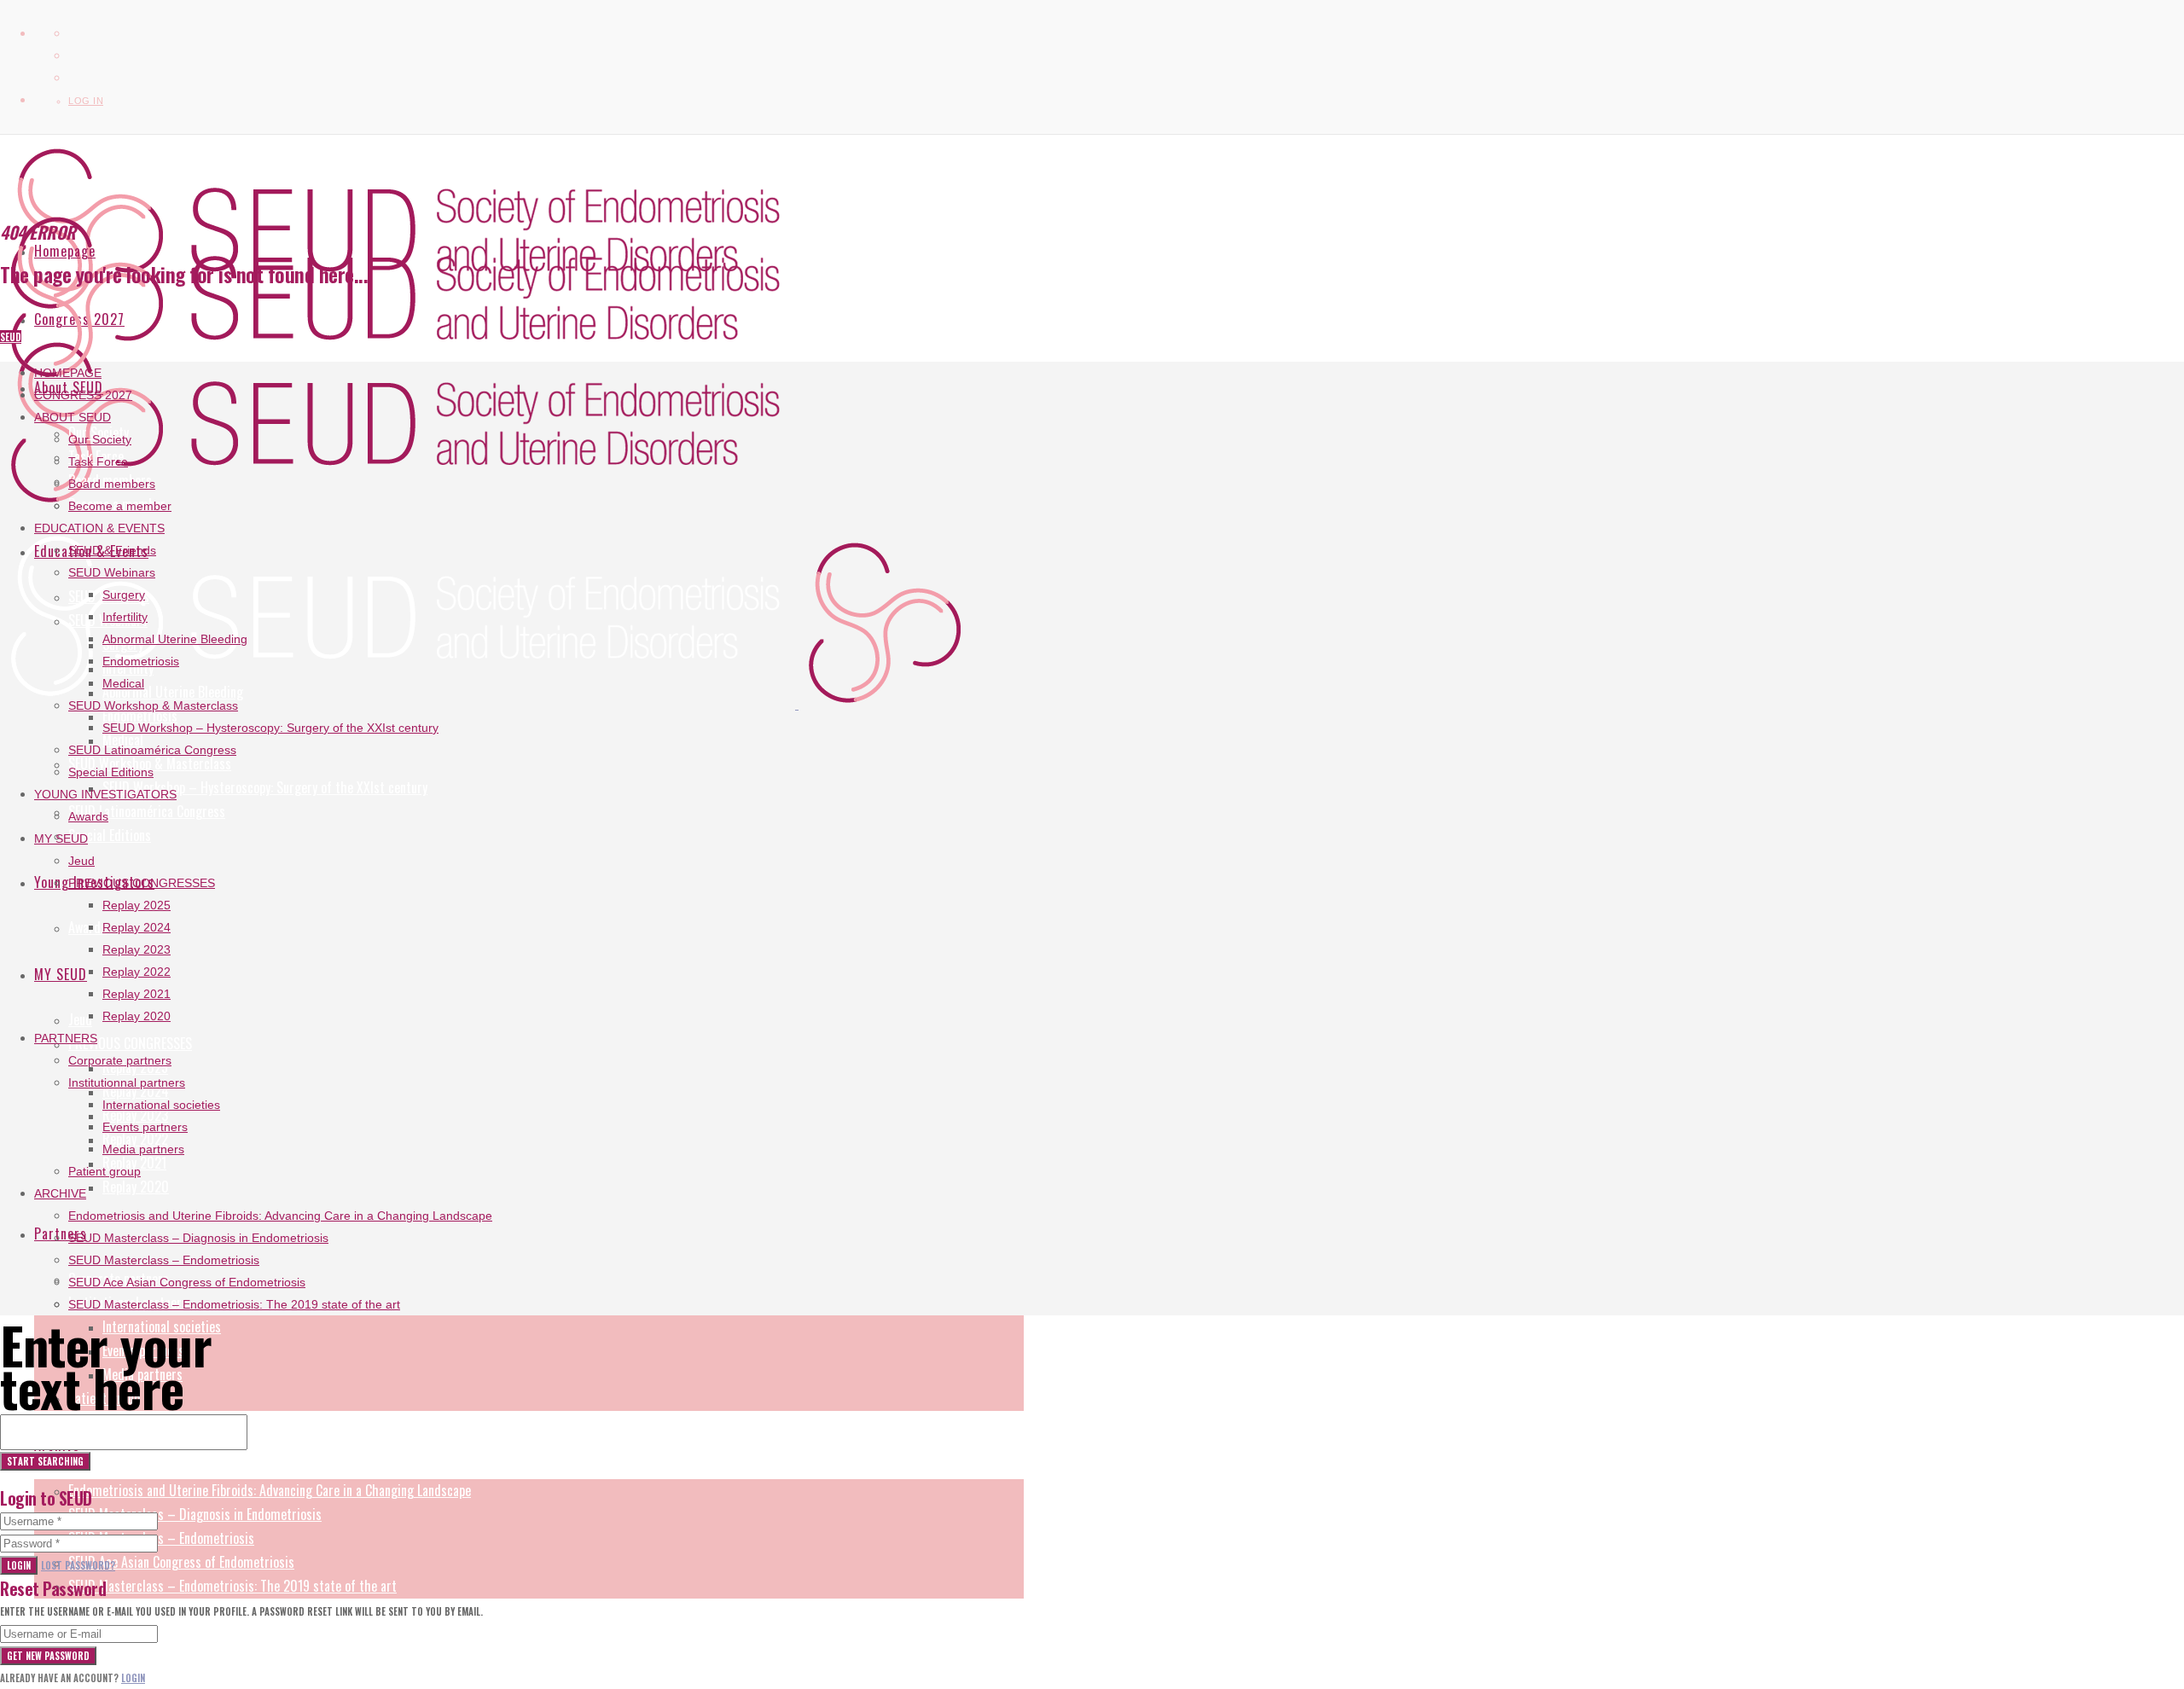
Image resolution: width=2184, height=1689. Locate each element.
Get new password (48, 1656)
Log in (86, 101)
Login (19, 1565)
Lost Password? (78, 1565)
